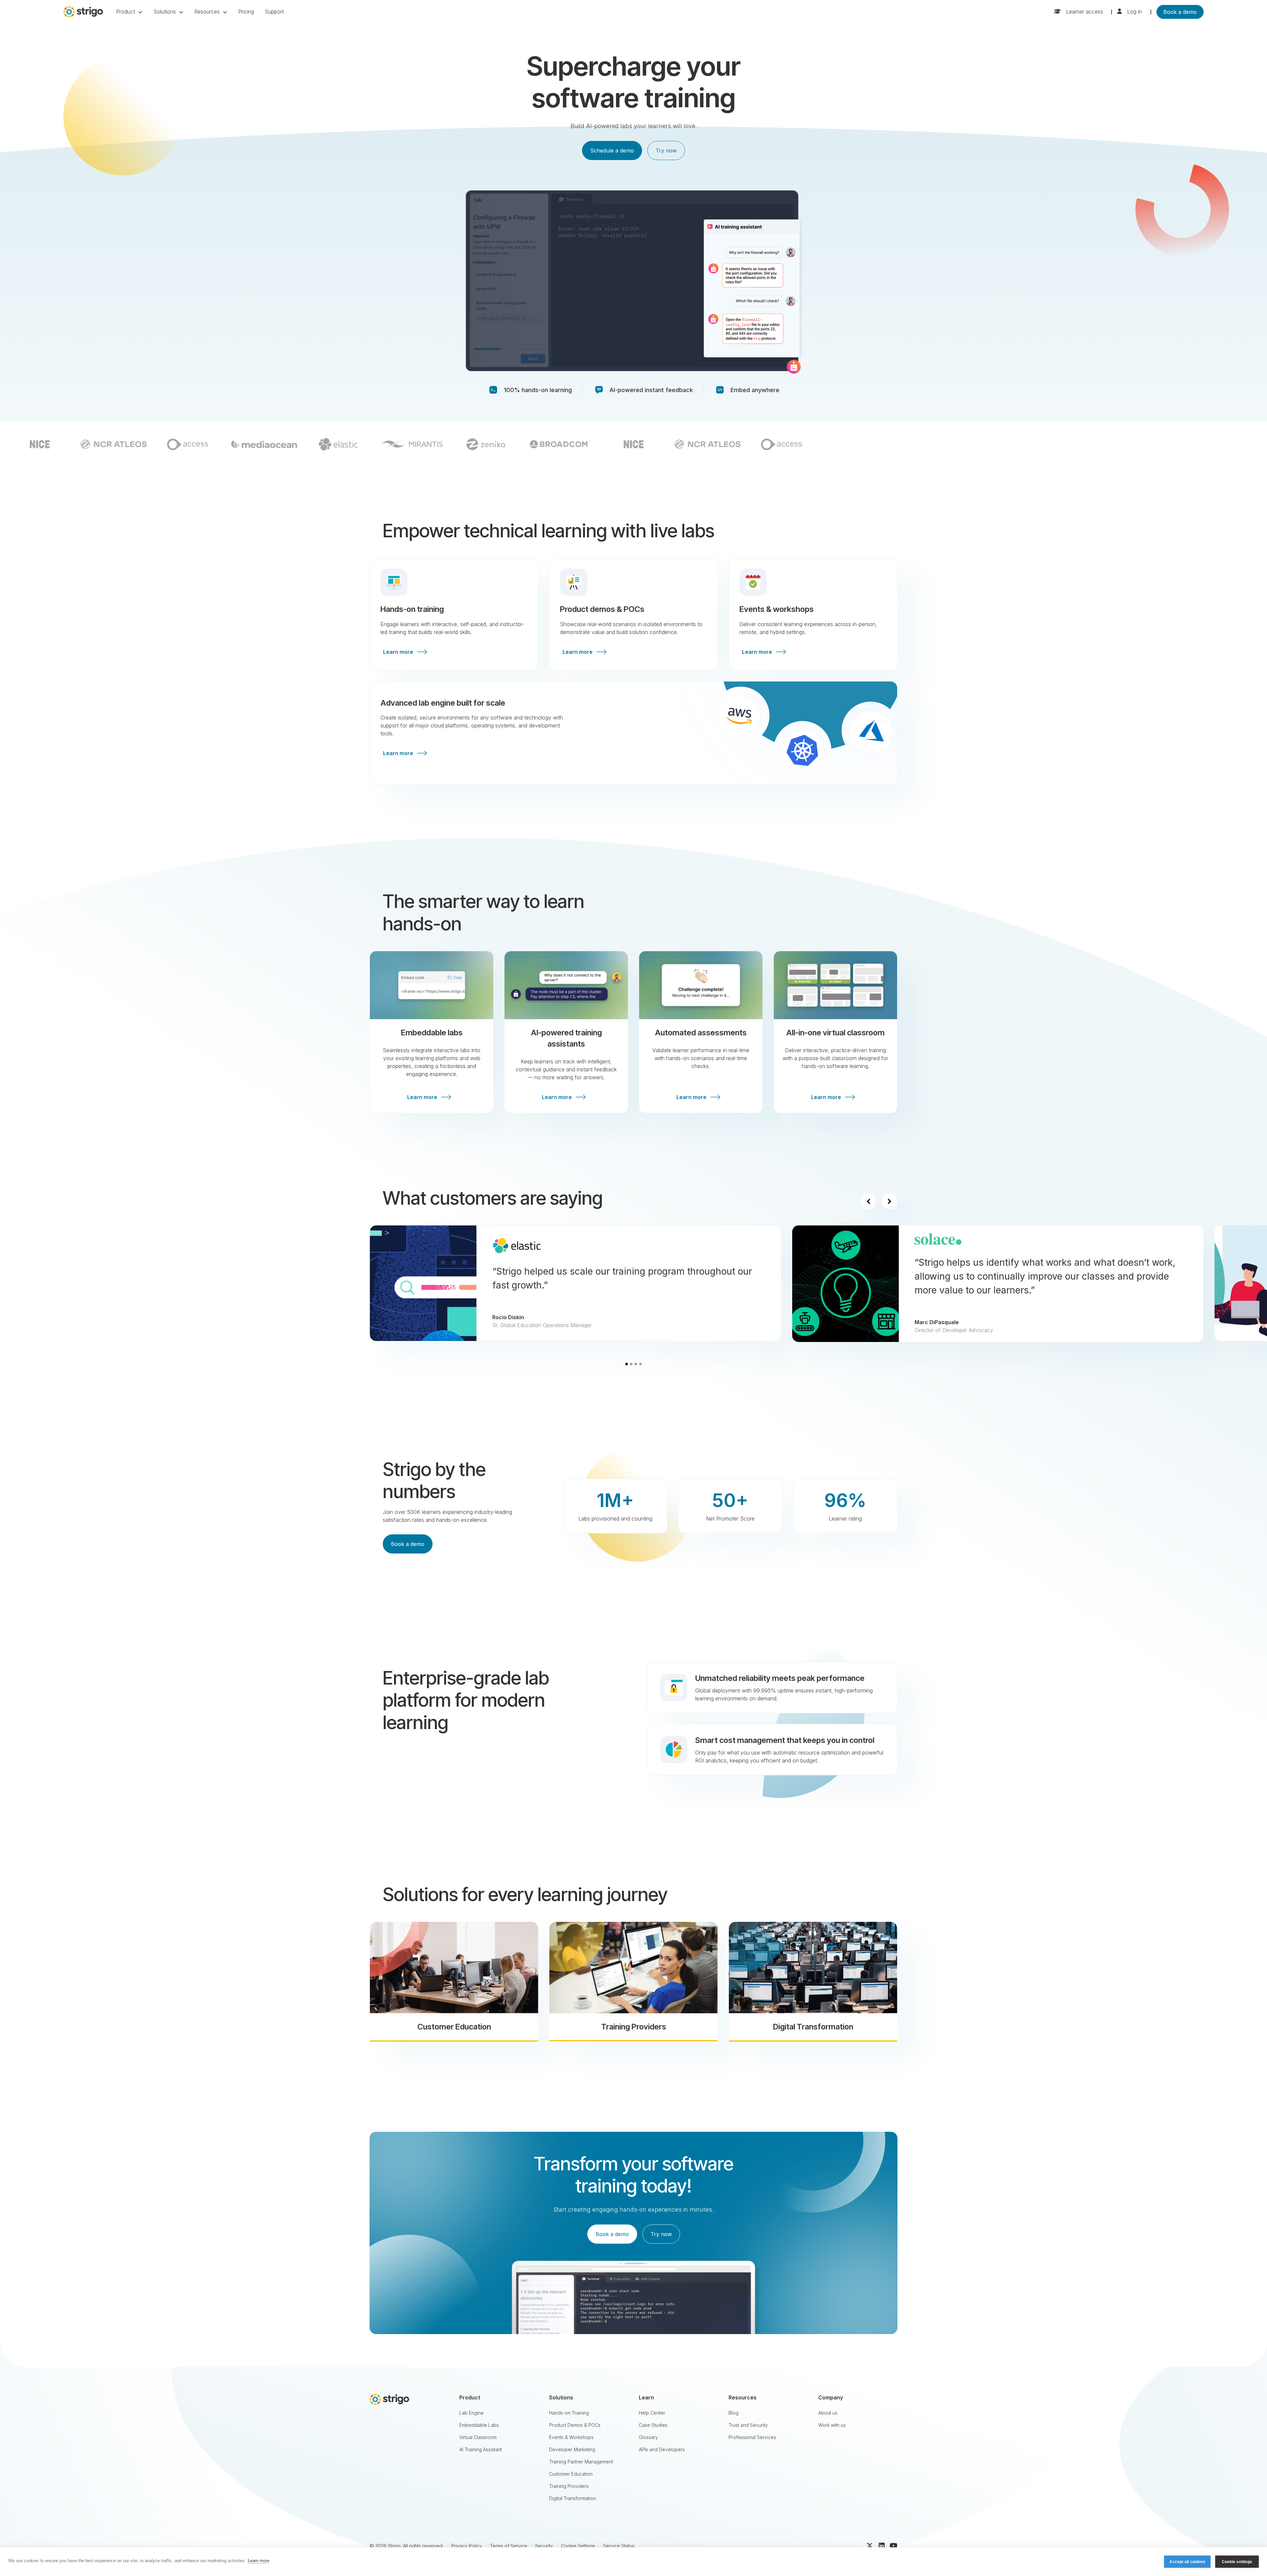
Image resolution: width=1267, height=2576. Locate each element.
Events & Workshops (571, 2437)
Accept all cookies (1187, 2562)
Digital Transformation (572, 2498)
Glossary (648, 2437)
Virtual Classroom (478, 2437)
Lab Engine (471, 2413)
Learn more (259, 2561)
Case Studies (653, 2425)
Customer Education (571, 2474)
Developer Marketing (572, 2449)
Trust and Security (748, 2425)
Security (544, 2546)
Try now (666, 151)
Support (274, 12)
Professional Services (752, 2437)
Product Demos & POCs (575, 2425)
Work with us (832, 2425)
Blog (733, 2413)
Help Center (652, 2413)
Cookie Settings (578, 2546)
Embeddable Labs (479, 2425)
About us (828, 2413)
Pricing (246, 12)
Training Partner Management (581, 2462)
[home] (83, 12)
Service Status (619, 2546)
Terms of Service (509, 2546)
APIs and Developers (662, 2449)
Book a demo (1180, 12)
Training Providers (569, 2486)
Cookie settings (1237, 2562)
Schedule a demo (612, 151)
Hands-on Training (569, 2413)
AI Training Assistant (481, 2449)
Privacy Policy (467, 2546)
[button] (130, 12)
